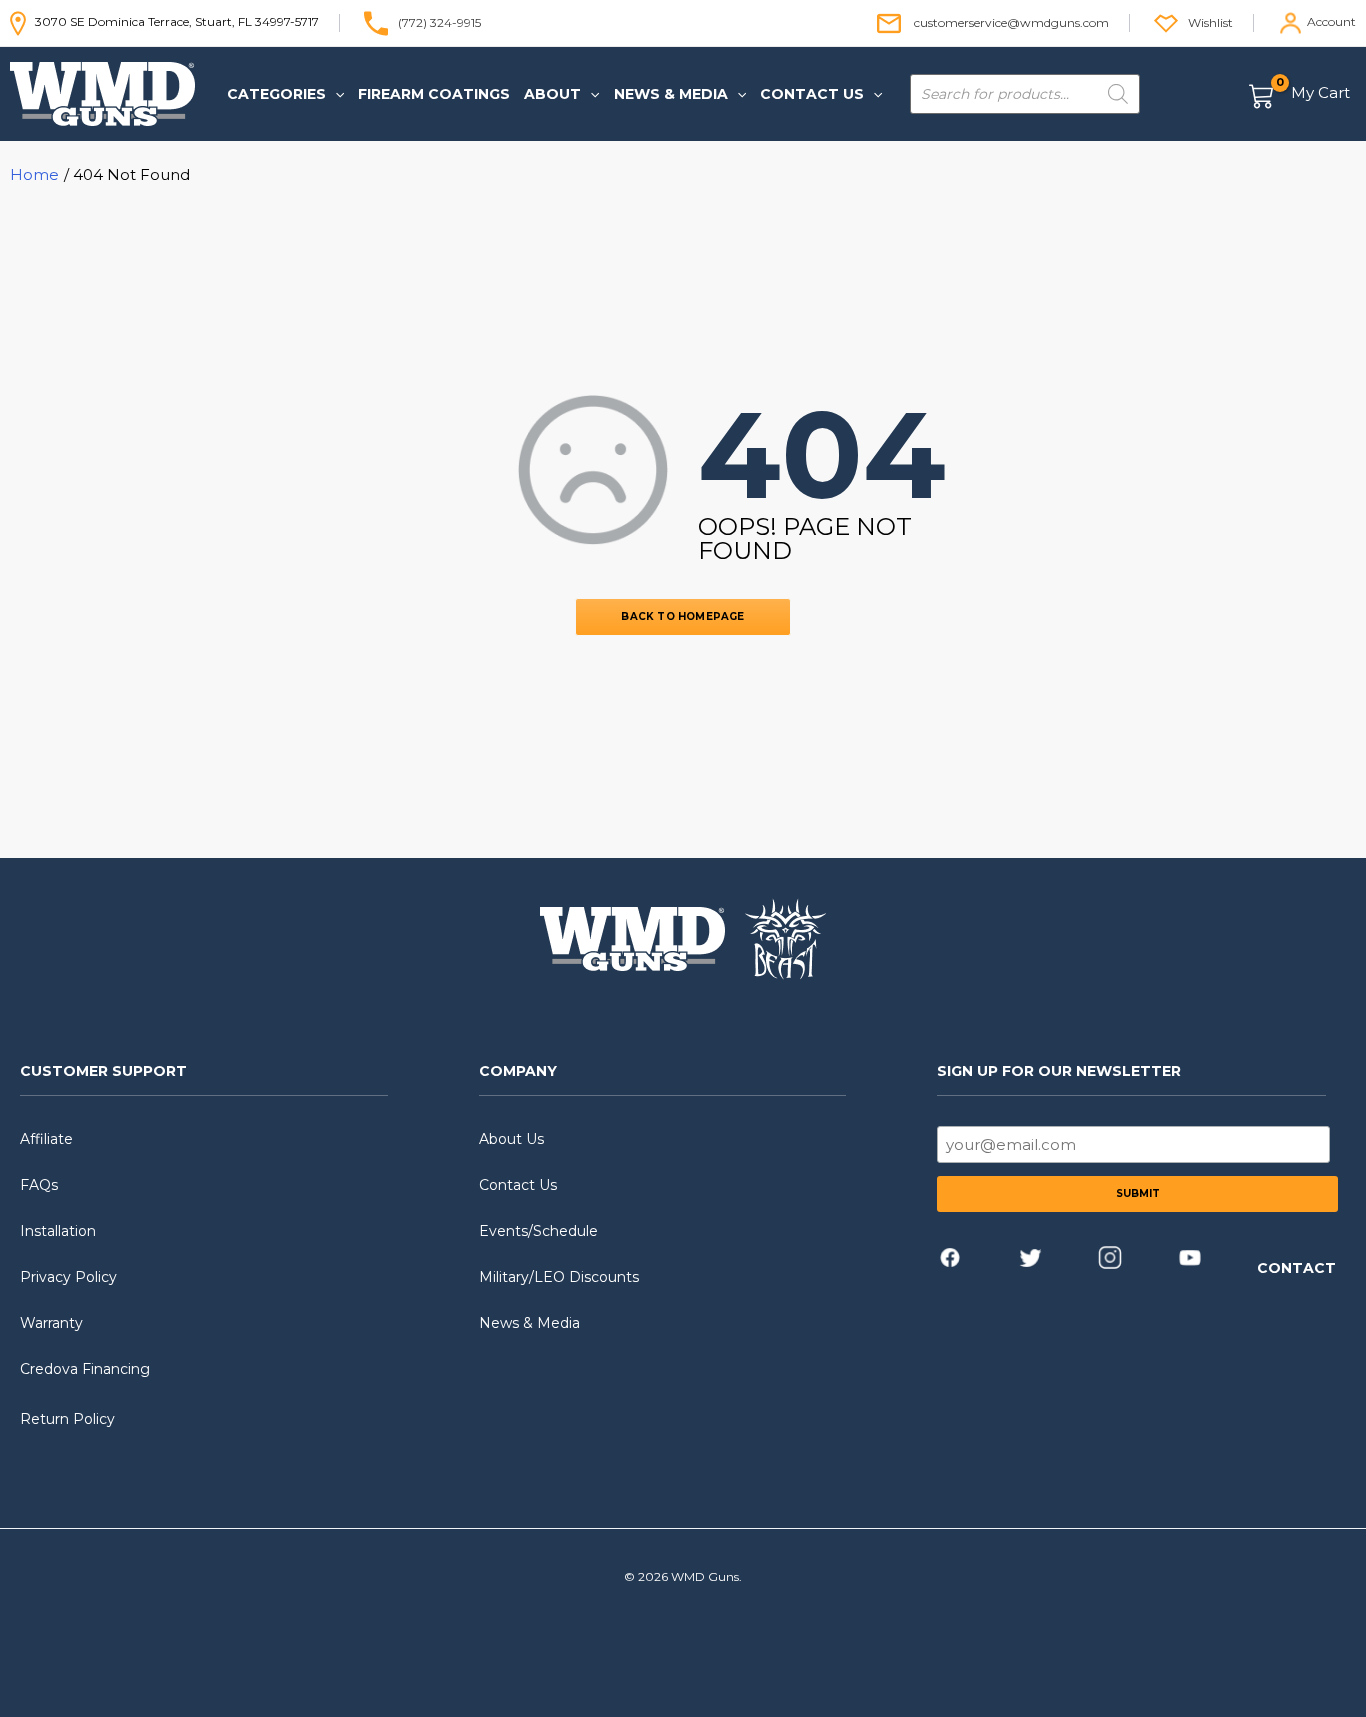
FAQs (39, 1185)
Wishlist (1210, 21)
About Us (511, 1139)
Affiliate (46, 1139)
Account (1331, 21)
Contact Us (518, 1185)
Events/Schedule (538, 1231)
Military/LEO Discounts (559, 1277)
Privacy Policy (68, 1277)
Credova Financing (85, 1369)
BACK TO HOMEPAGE (682, 616)
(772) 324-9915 (439, 21)
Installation (58, 1231)
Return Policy (67, 1419)
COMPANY (518, 1071)
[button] (335, 94)
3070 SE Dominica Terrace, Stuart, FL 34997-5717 (172, 21)
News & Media (529, 1323)
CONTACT (1296, 1268)
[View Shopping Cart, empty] (1300, 94)
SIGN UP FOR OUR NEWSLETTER (1059, 1071)
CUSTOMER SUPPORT (103, 1071)
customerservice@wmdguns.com (1011, 21)
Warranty (51, 1323)
